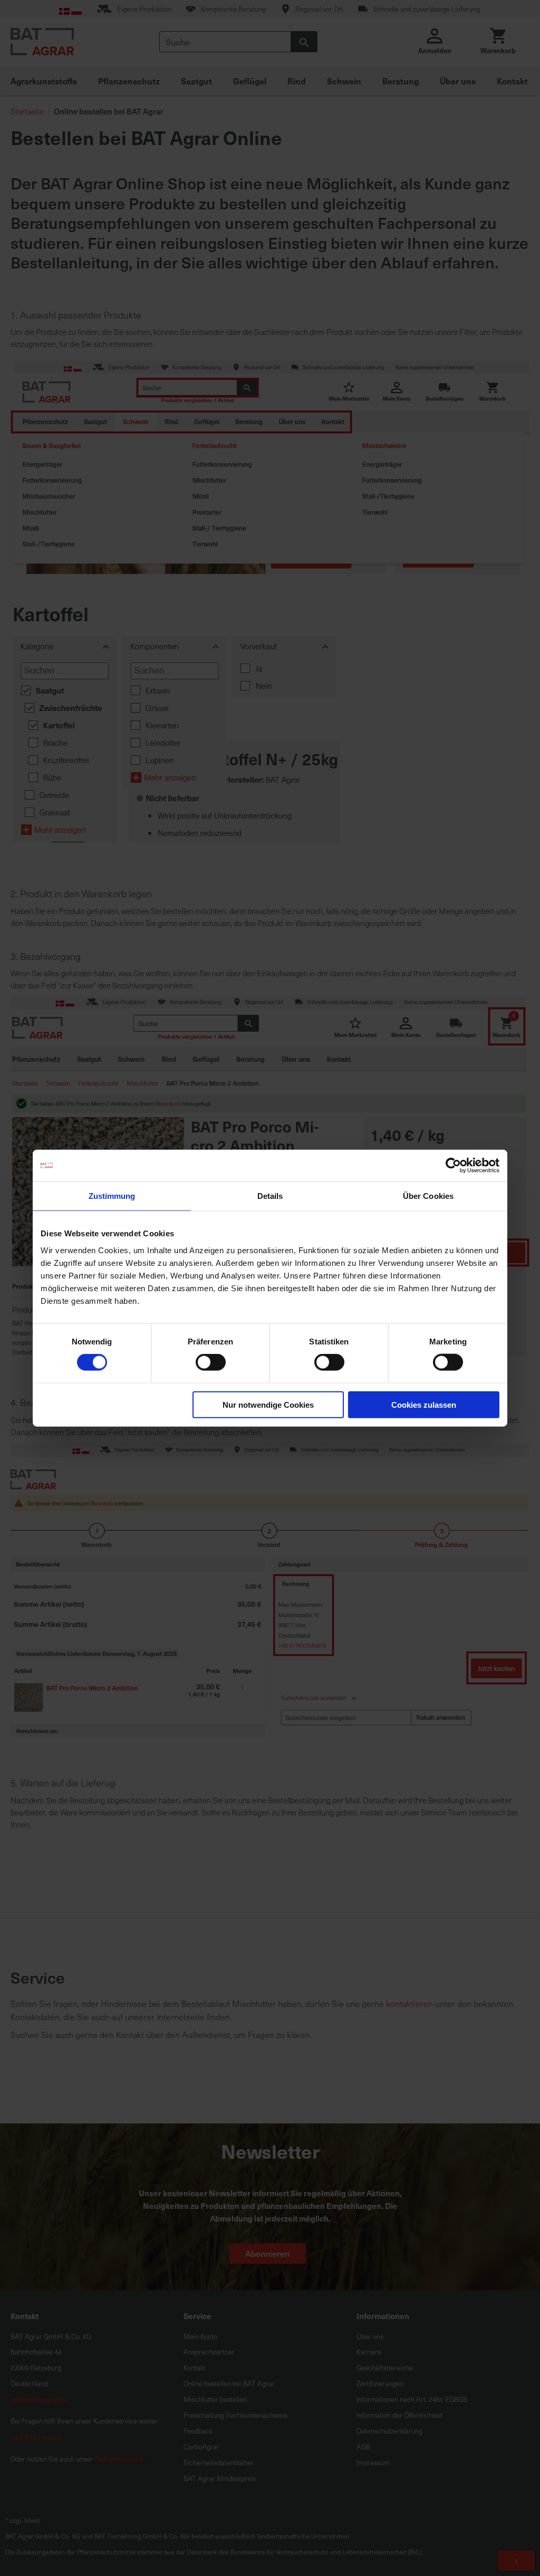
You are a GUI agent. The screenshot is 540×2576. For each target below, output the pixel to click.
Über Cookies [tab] (428, 1196)
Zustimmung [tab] (112, 1196)
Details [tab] (270, 1196)
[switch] (211, 1363)
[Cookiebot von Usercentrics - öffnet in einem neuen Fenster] (453, 1166)
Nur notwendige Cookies (268, 1404)
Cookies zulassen (424, 1404)
